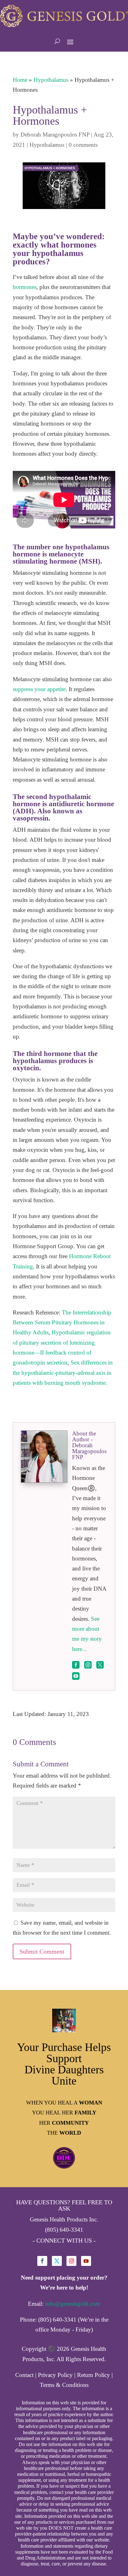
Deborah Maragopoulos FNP (55, 135)
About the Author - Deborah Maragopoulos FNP (89, 1445)
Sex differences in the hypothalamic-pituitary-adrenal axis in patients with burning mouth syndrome (63, 1373)
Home (20, 80)
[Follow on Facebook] (42, 2261)
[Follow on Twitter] (57, 2261)
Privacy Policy (55, 2375)
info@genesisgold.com (73, 2304)
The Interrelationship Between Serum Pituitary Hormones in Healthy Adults (62, 1323)
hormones (25, 287)
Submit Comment (42, 1951)
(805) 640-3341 (64, 2230)
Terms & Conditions (64, 2385)
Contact (24, 2375)
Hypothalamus (51, 80)
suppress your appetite (39, 689)
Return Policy (94, 2375)
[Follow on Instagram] (71, 2261)
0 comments (83, 145)
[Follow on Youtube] (86, 2261)
